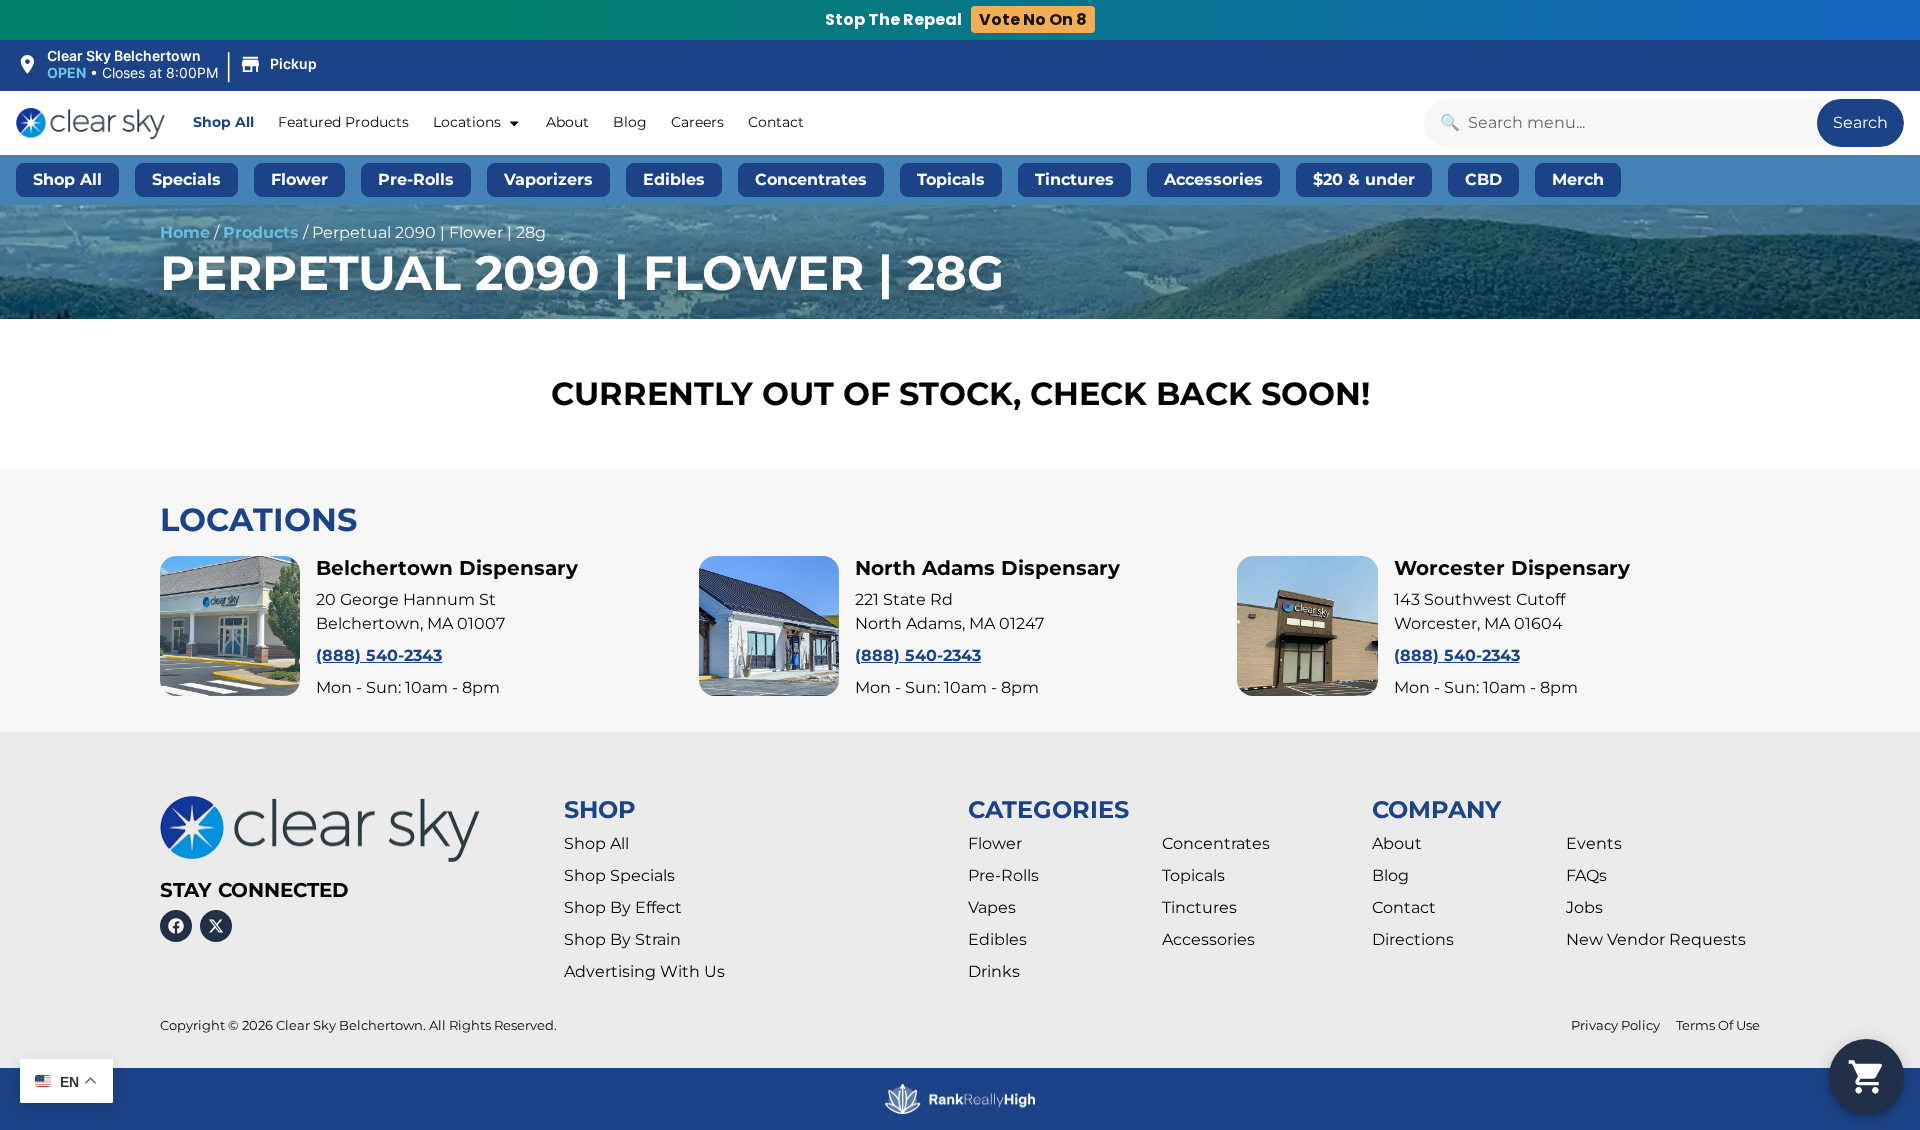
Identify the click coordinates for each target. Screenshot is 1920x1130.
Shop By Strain (622, 939)
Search (1860, 122)
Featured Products (343, 122)
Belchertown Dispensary (447, 568)
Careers (697, 122)
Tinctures (1199, 907)
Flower (995, 843)
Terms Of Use (1718, 1025)
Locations (467, 122)
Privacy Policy (1615, 1025)
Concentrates (1216, 843)
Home (185, 232)
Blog (630, 122)
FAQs (1586, 875)
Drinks (994, 971)
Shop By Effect (623, 907)
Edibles (997, 939)
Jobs (1584, 907)
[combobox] (1620, 123)
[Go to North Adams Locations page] (769, 626)
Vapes (992, 907)
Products (261, 232)
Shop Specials (619, 875)
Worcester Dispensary (1512, 568)
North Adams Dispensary (987, 568)
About (567, 122)
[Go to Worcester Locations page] (1307, 626)
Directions (1413, 939)
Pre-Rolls (1003, 875)
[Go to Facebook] (176, 926)
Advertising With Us (644, 971)
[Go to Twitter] (216, 926)
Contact (776, 122)
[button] (169, 65)
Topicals (1193, 875)
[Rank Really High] (960, 1099)
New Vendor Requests (1656, 939)
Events (1594, 843)
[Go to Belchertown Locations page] (230, 626)
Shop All (223, 122)
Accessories (1208, 939)
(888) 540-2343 (379, 655)
